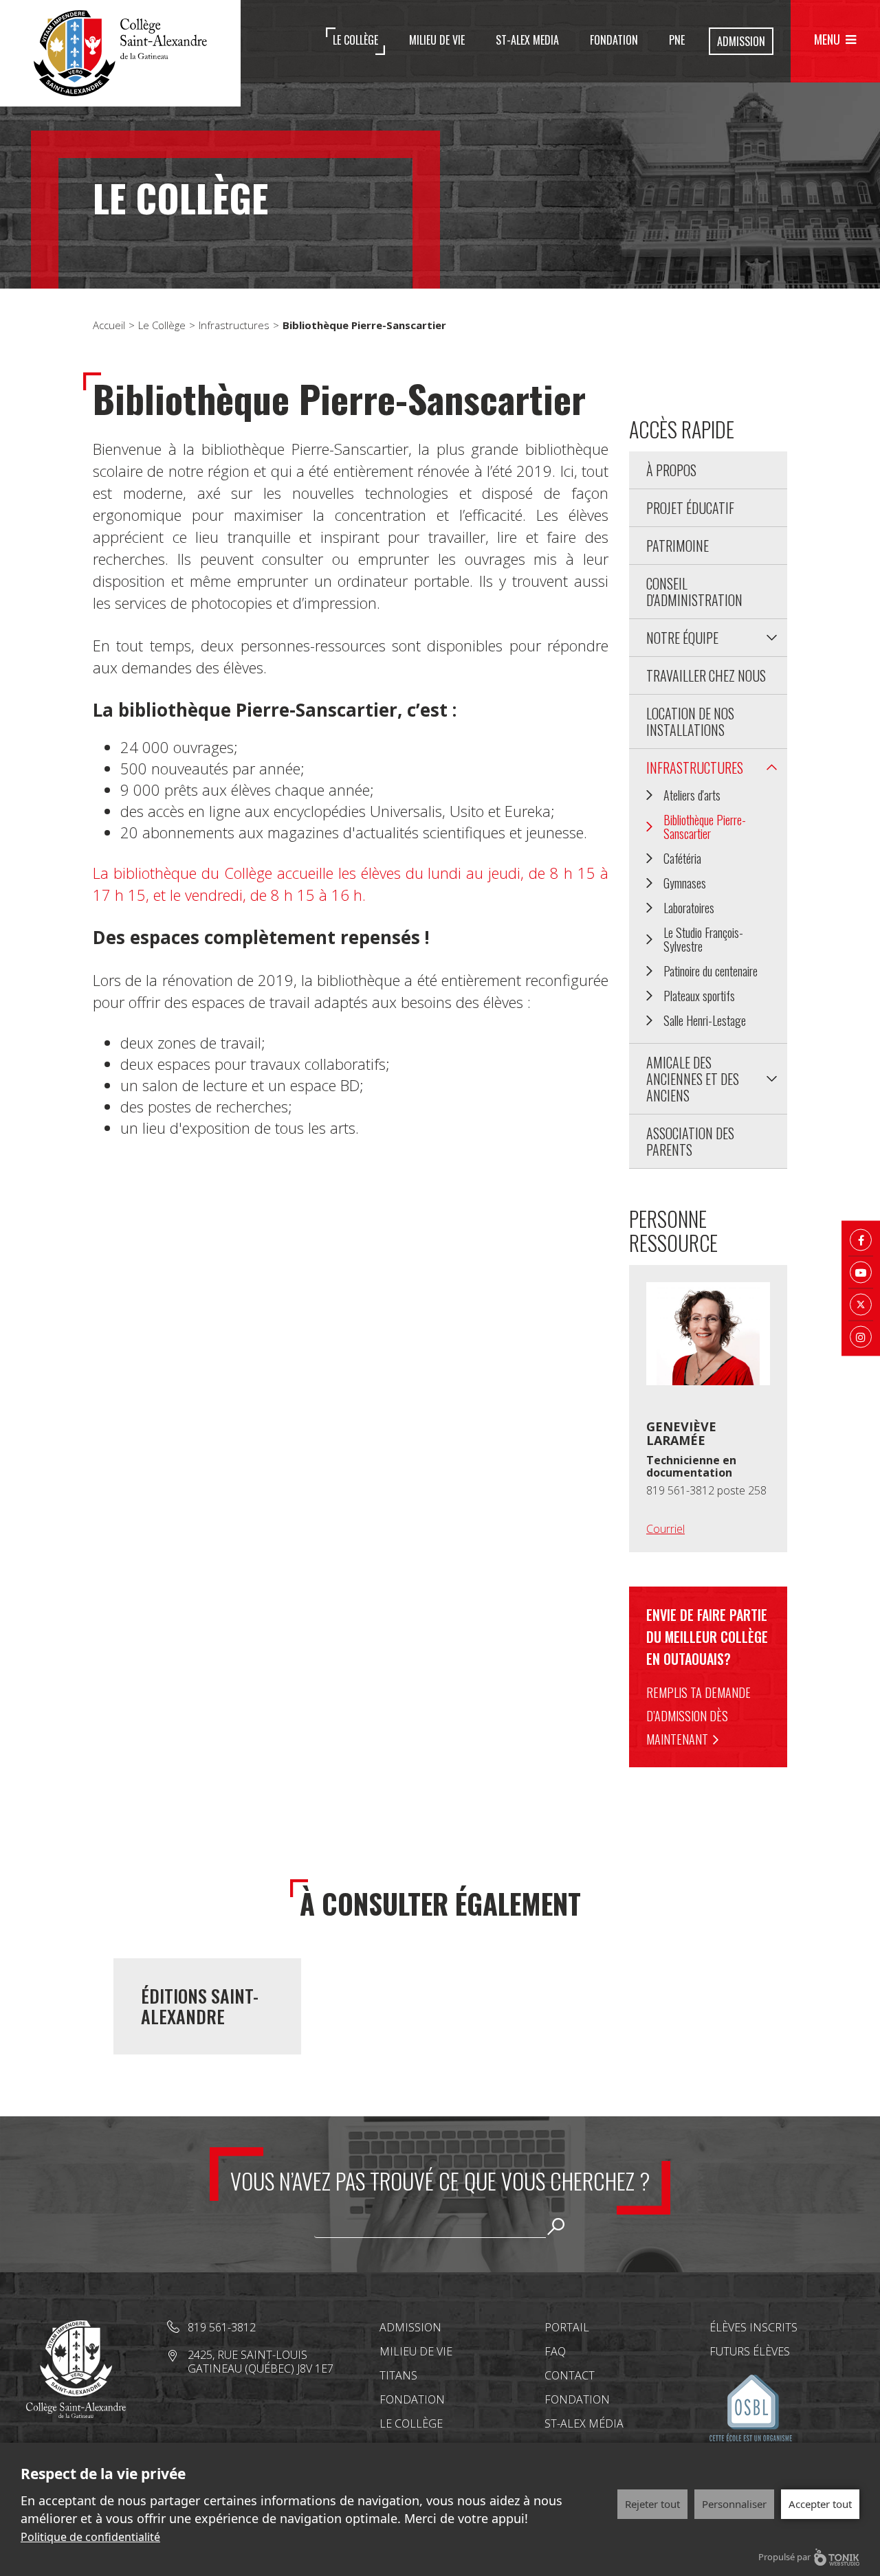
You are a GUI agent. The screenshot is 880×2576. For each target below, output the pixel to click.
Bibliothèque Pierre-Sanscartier (705, 827)
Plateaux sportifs (699, 996)
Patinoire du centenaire (711, 971)
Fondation (614, 40)
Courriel (665, 1529)
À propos (671, 470)
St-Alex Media (527, 40)
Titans (398, 2375)
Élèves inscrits (753, 2327)
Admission (741, 41)
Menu (827, 39)
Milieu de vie (437, 40)
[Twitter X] (861, 1304)
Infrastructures (234, 325)
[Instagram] (861, 1336)
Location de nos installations (690, 721)
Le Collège (355, 40)
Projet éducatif (690, 508)
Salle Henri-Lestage (705, 1020)
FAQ (555, 2351)
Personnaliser (734, 2504)
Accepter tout (820, 2504)
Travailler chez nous (706, 675)
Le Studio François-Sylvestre (703, 939)
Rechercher (555, 2226)
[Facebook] (861, 1240)
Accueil (109, 325)
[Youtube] (861, 1272)
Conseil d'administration (694, 592)
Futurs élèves (750, 2351)
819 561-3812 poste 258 (706, 1490)
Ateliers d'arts (692, 795)
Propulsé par (784, 2557)
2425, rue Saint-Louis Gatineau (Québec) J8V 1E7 (261, 2362)
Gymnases (685, 883)
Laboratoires (689, 908)
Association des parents (690, 1141)
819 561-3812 (222, 2327)
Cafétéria (682, 858)
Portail (567, 2327)
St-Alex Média (584, 2423)
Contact (570, 2375)
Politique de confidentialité (90, 2537)
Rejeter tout (652, 2504)
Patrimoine (678, 546)
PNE (677, 40)
